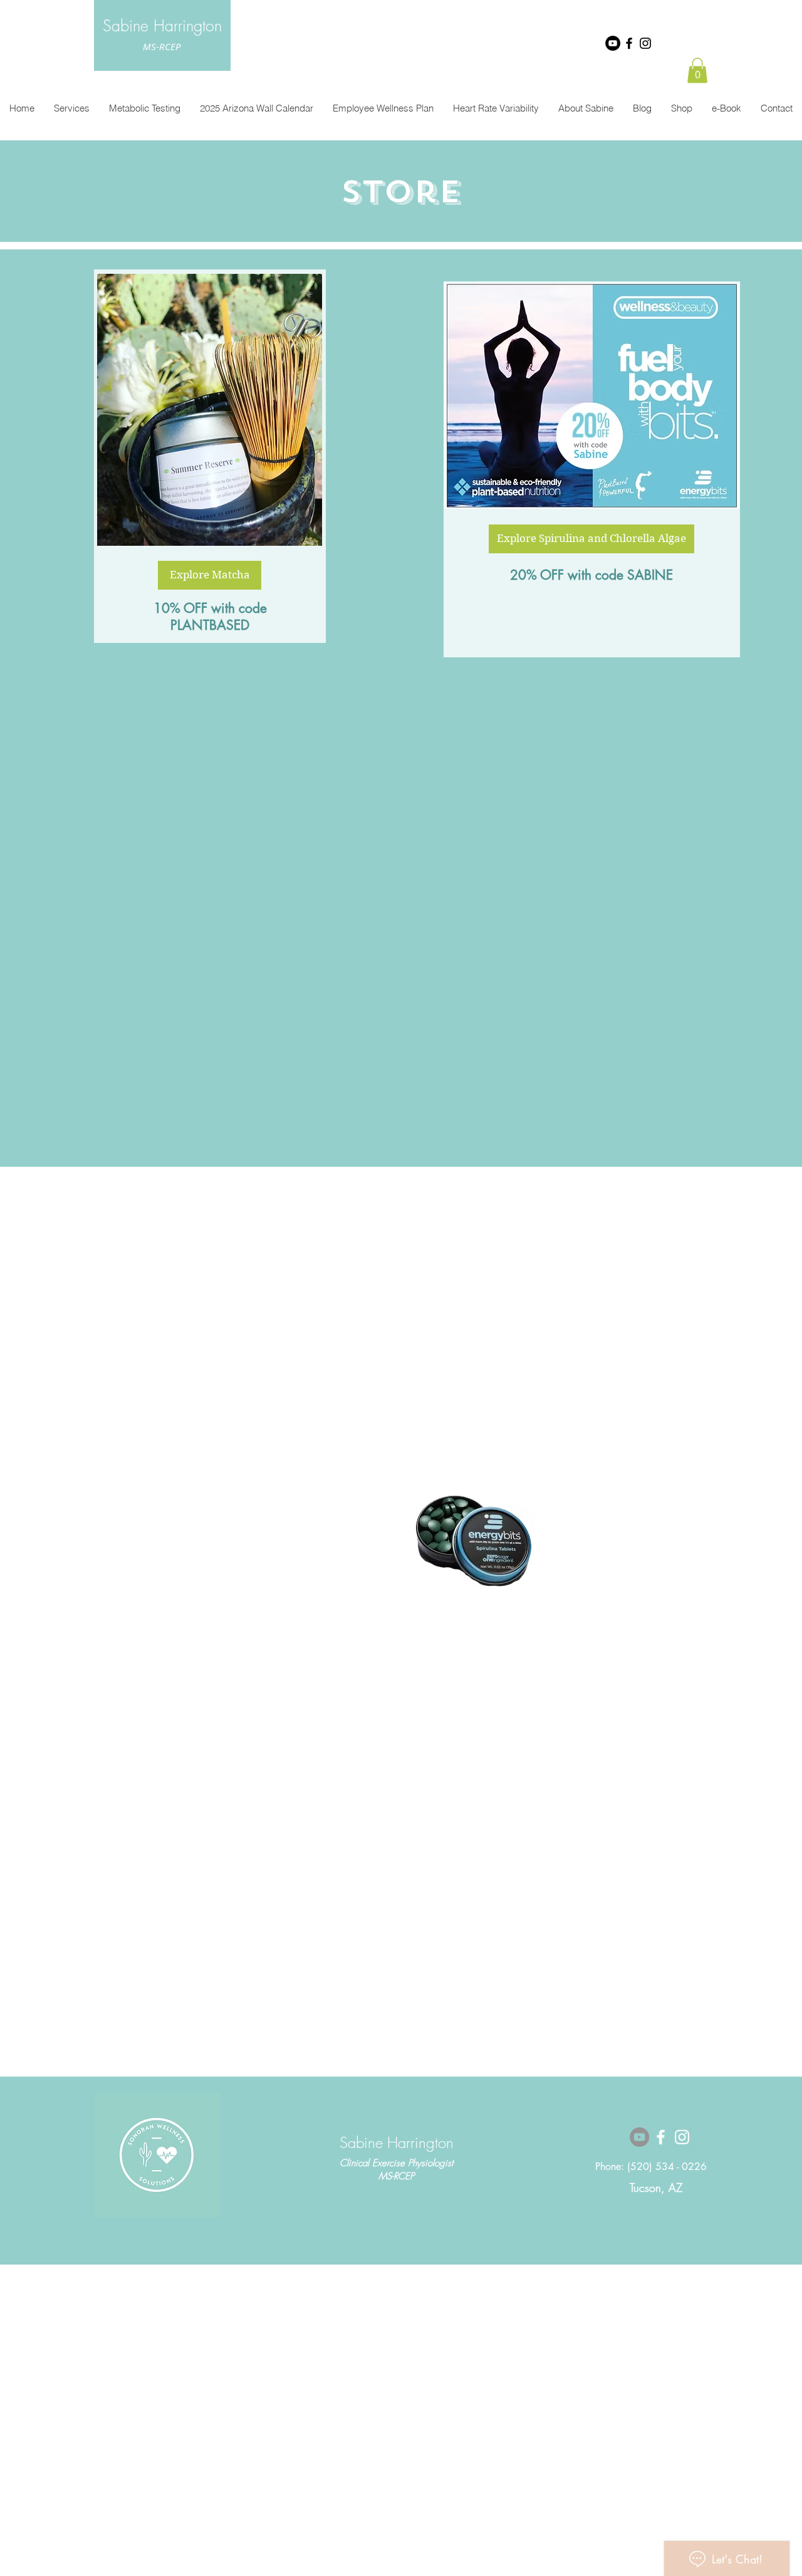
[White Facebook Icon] (661, 2137)
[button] (697, 70)
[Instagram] (645, 43)
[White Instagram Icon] (682, 2137)
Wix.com (488, 2334)
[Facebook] (629, 43)
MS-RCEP (162, 46)
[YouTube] (613, 43)
